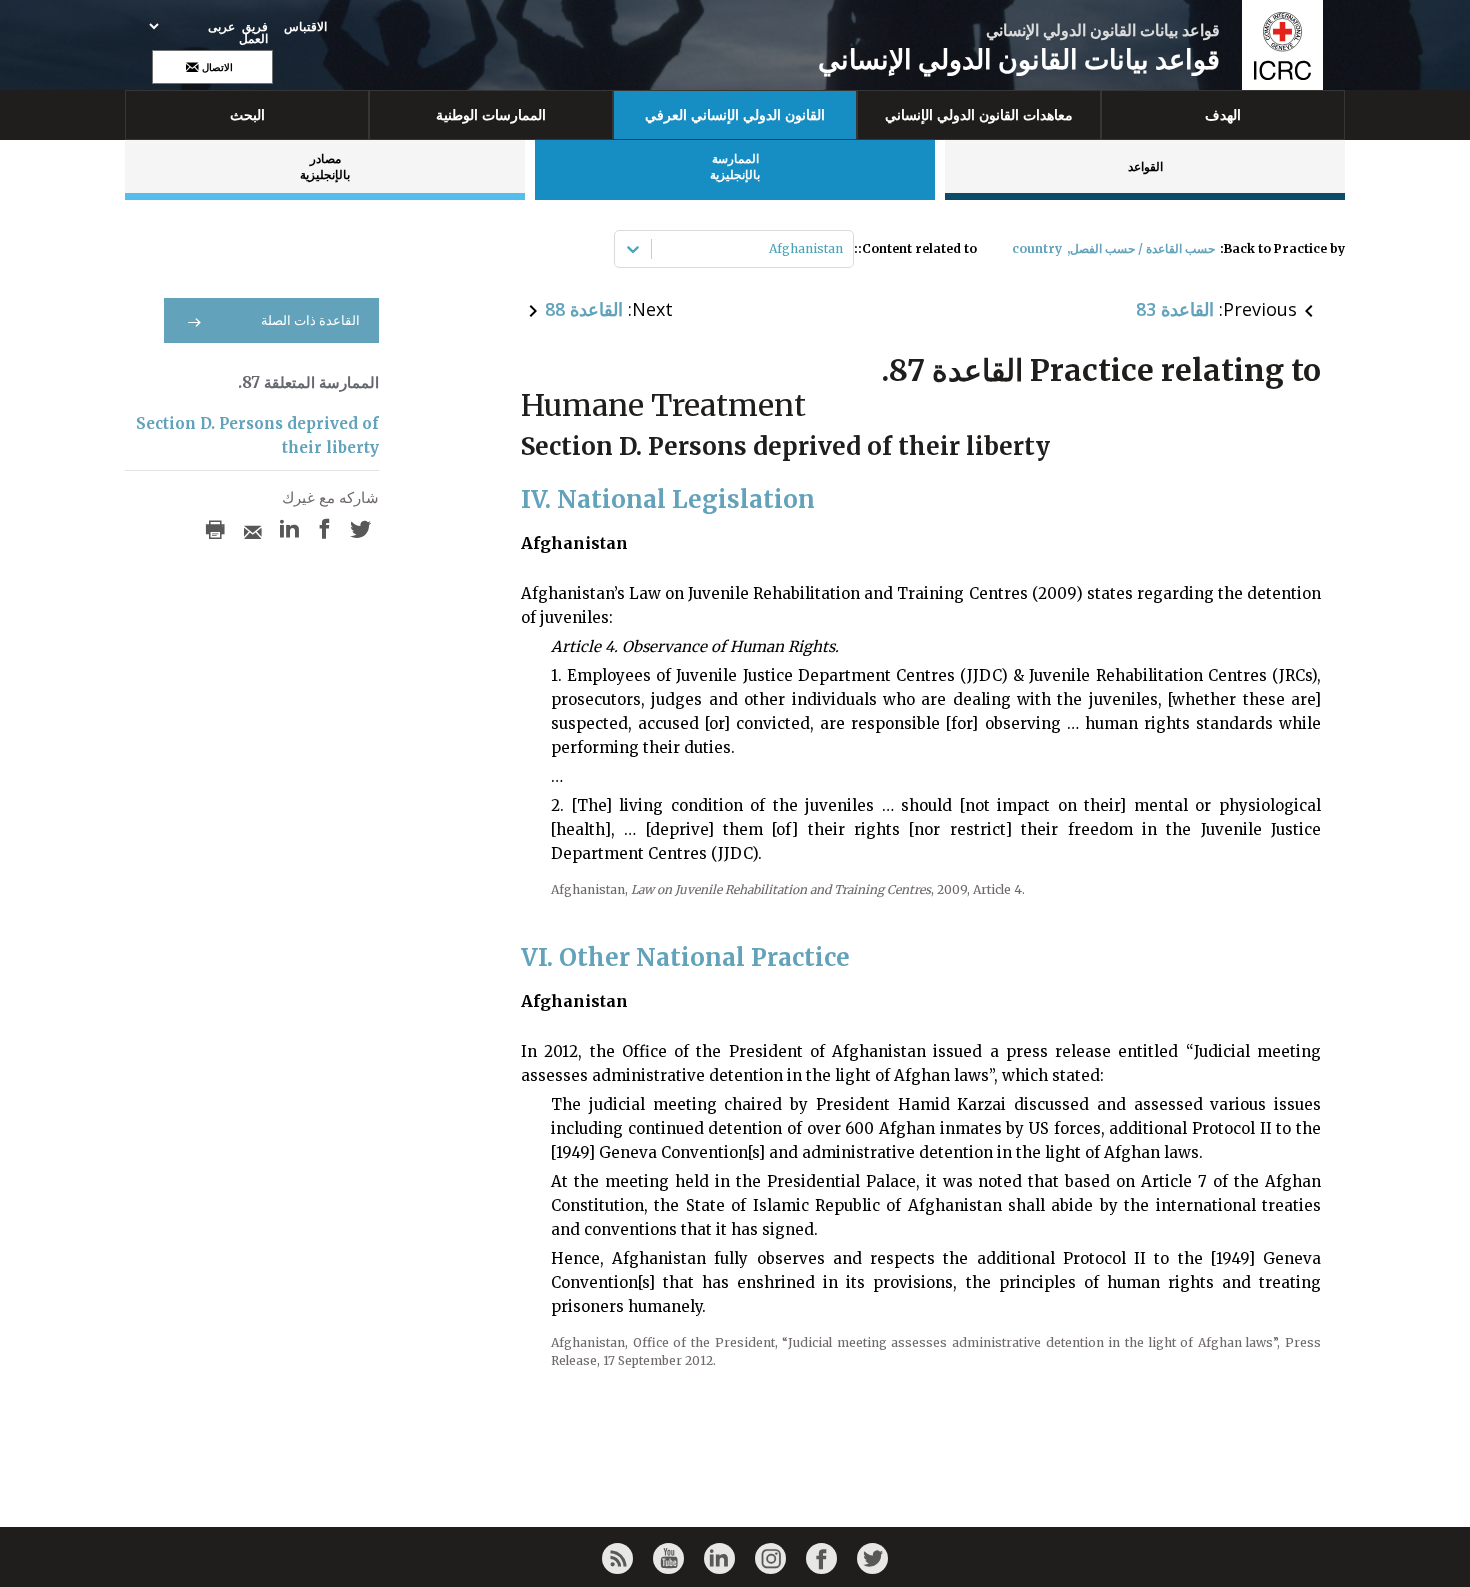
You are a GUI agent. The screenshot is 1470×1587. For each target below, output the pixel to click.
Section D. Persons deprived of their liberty (257, 435)
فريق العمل (253, 33)
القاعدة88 (584, 309)
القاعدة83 (1175, 309)
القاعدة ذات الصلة (310, 320)
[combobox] (841, 249)
